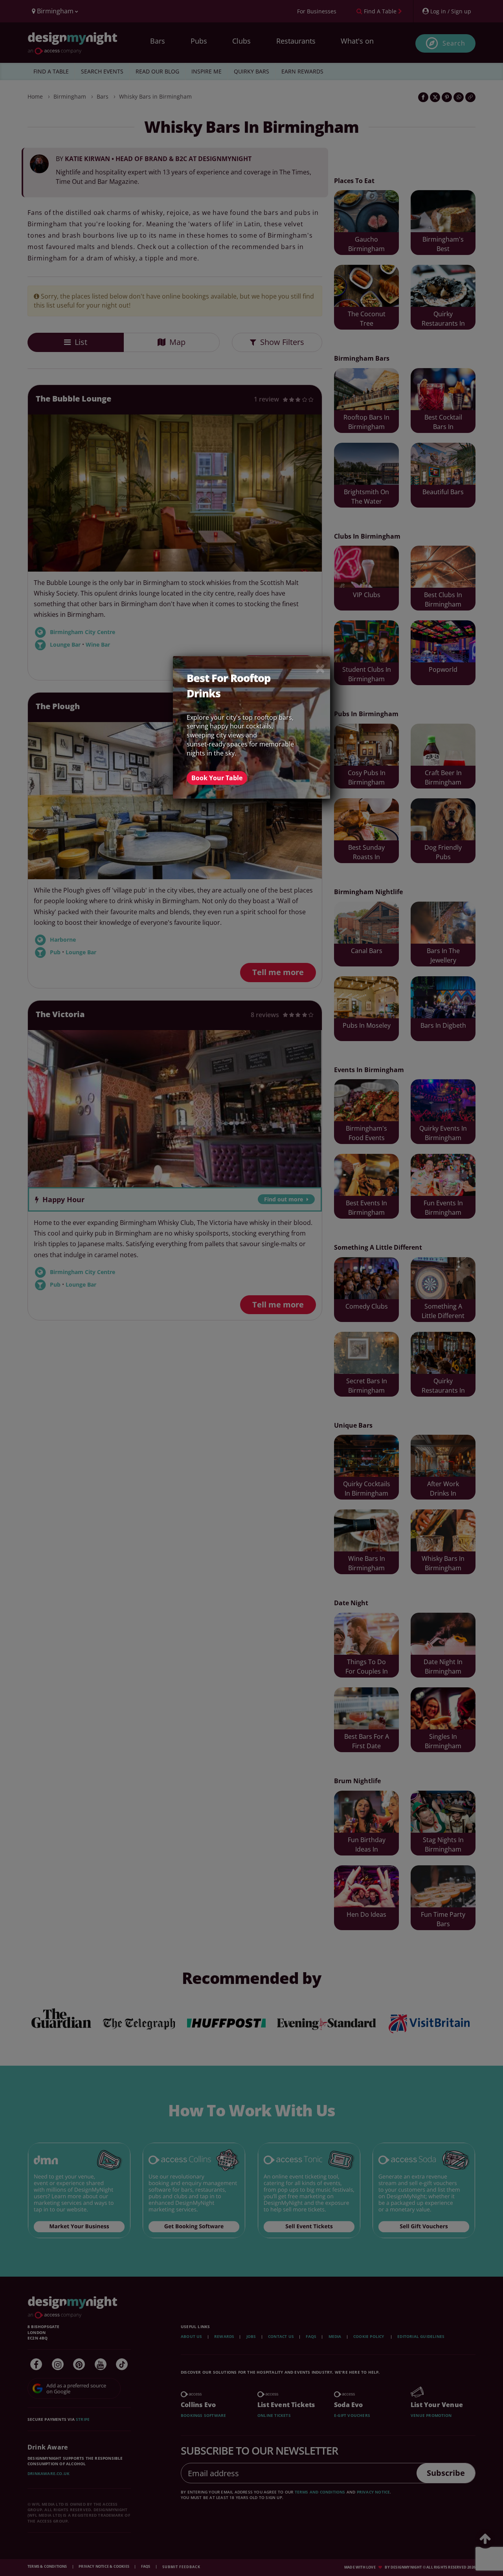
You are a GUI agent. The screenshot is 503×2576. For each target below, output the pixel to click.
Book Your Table (217, 778)
